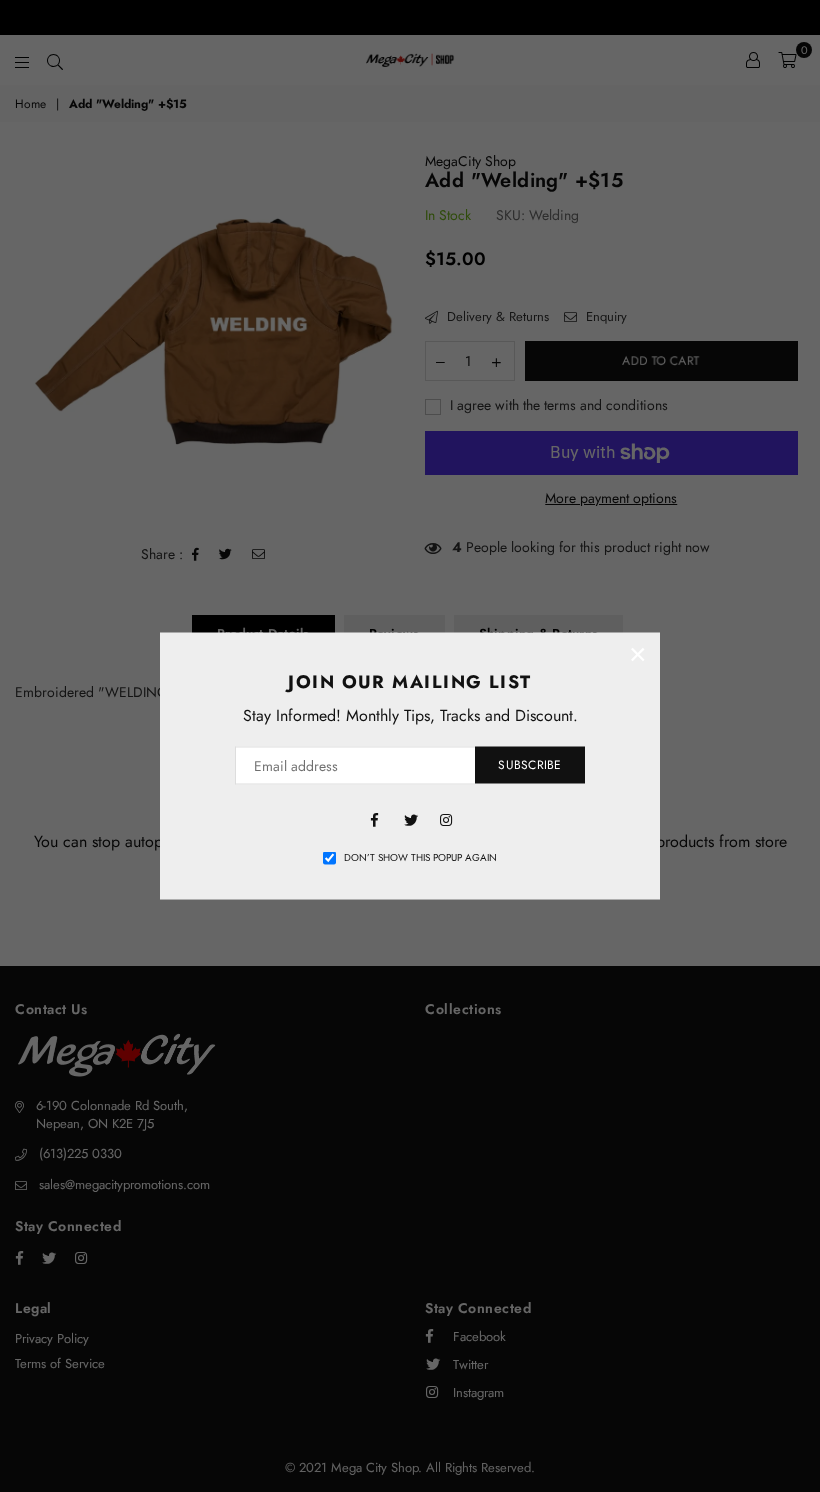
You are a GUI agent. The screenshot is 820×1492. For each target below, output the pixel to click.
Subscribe (529, 765)
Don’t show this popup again (420, 857)
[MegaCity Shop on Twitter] (410, 817)
